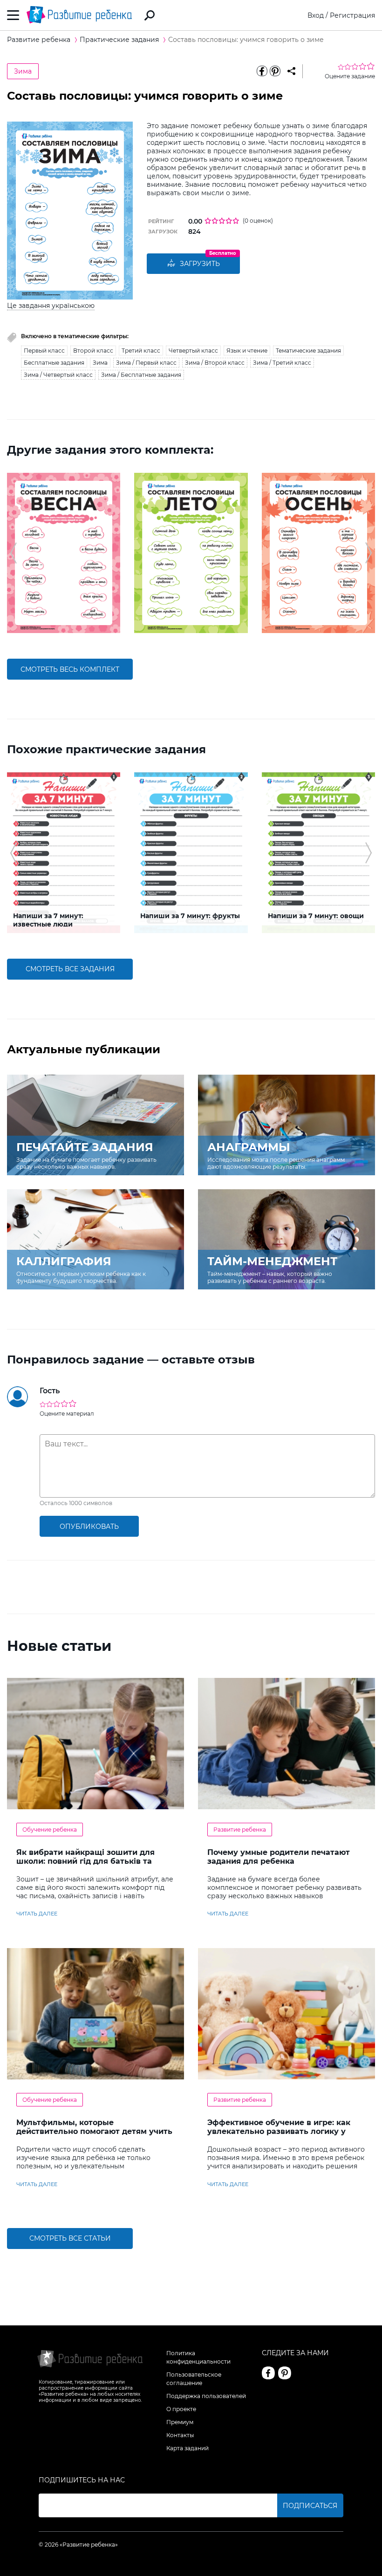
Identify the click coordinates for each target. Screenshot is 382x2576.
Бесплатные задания (54, 363)
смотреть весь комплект (70, 669)
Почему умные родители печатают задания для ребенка (279, 1857)
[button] (13, 553)
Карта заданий (188, 2448)
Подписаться (310, 2506)
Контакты (180, 2435)
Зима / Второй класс (215, 363)
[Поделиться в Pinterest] (275, 71)
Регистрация (352, 15)
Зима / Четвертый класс (58, 375)
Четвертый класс (193, 351)
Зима (23, 71)
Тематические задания (308, 351)
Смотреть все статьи (70, 2238)
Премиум (180, 2422)
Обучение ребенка (50, 1830)
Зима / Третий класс (282, 363)
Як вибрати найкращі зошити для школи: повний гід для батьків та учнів (85, 1861)
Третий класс (141, 351)
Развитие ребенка (240, 1830)
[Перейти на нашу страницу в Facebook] (268, 2373)
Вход (316, 15)
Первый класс (44, 351)
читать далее (37, 1914)
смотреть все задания (70, 969)
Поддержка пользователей (206, 2396)
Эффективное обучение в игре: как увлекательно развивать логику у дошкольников (279, 2131)
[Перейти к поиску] (150, 15)
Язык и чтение (247, 351)
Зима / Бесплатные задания (141, 375)
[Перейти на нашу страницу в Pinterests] (285, 2373)
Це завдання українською (51, 306)
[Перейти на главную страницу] (79, 15)
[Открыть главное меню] (13, 15)
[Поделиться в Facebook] (262, 71)
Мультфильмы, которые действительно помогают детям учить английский (94, 2131)
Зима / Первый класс (146, 363)
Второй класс (93, 351)
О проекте (181, 2409)
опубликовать (89, 1527)
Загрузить (200, 264)
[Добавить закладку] (291, 71)
